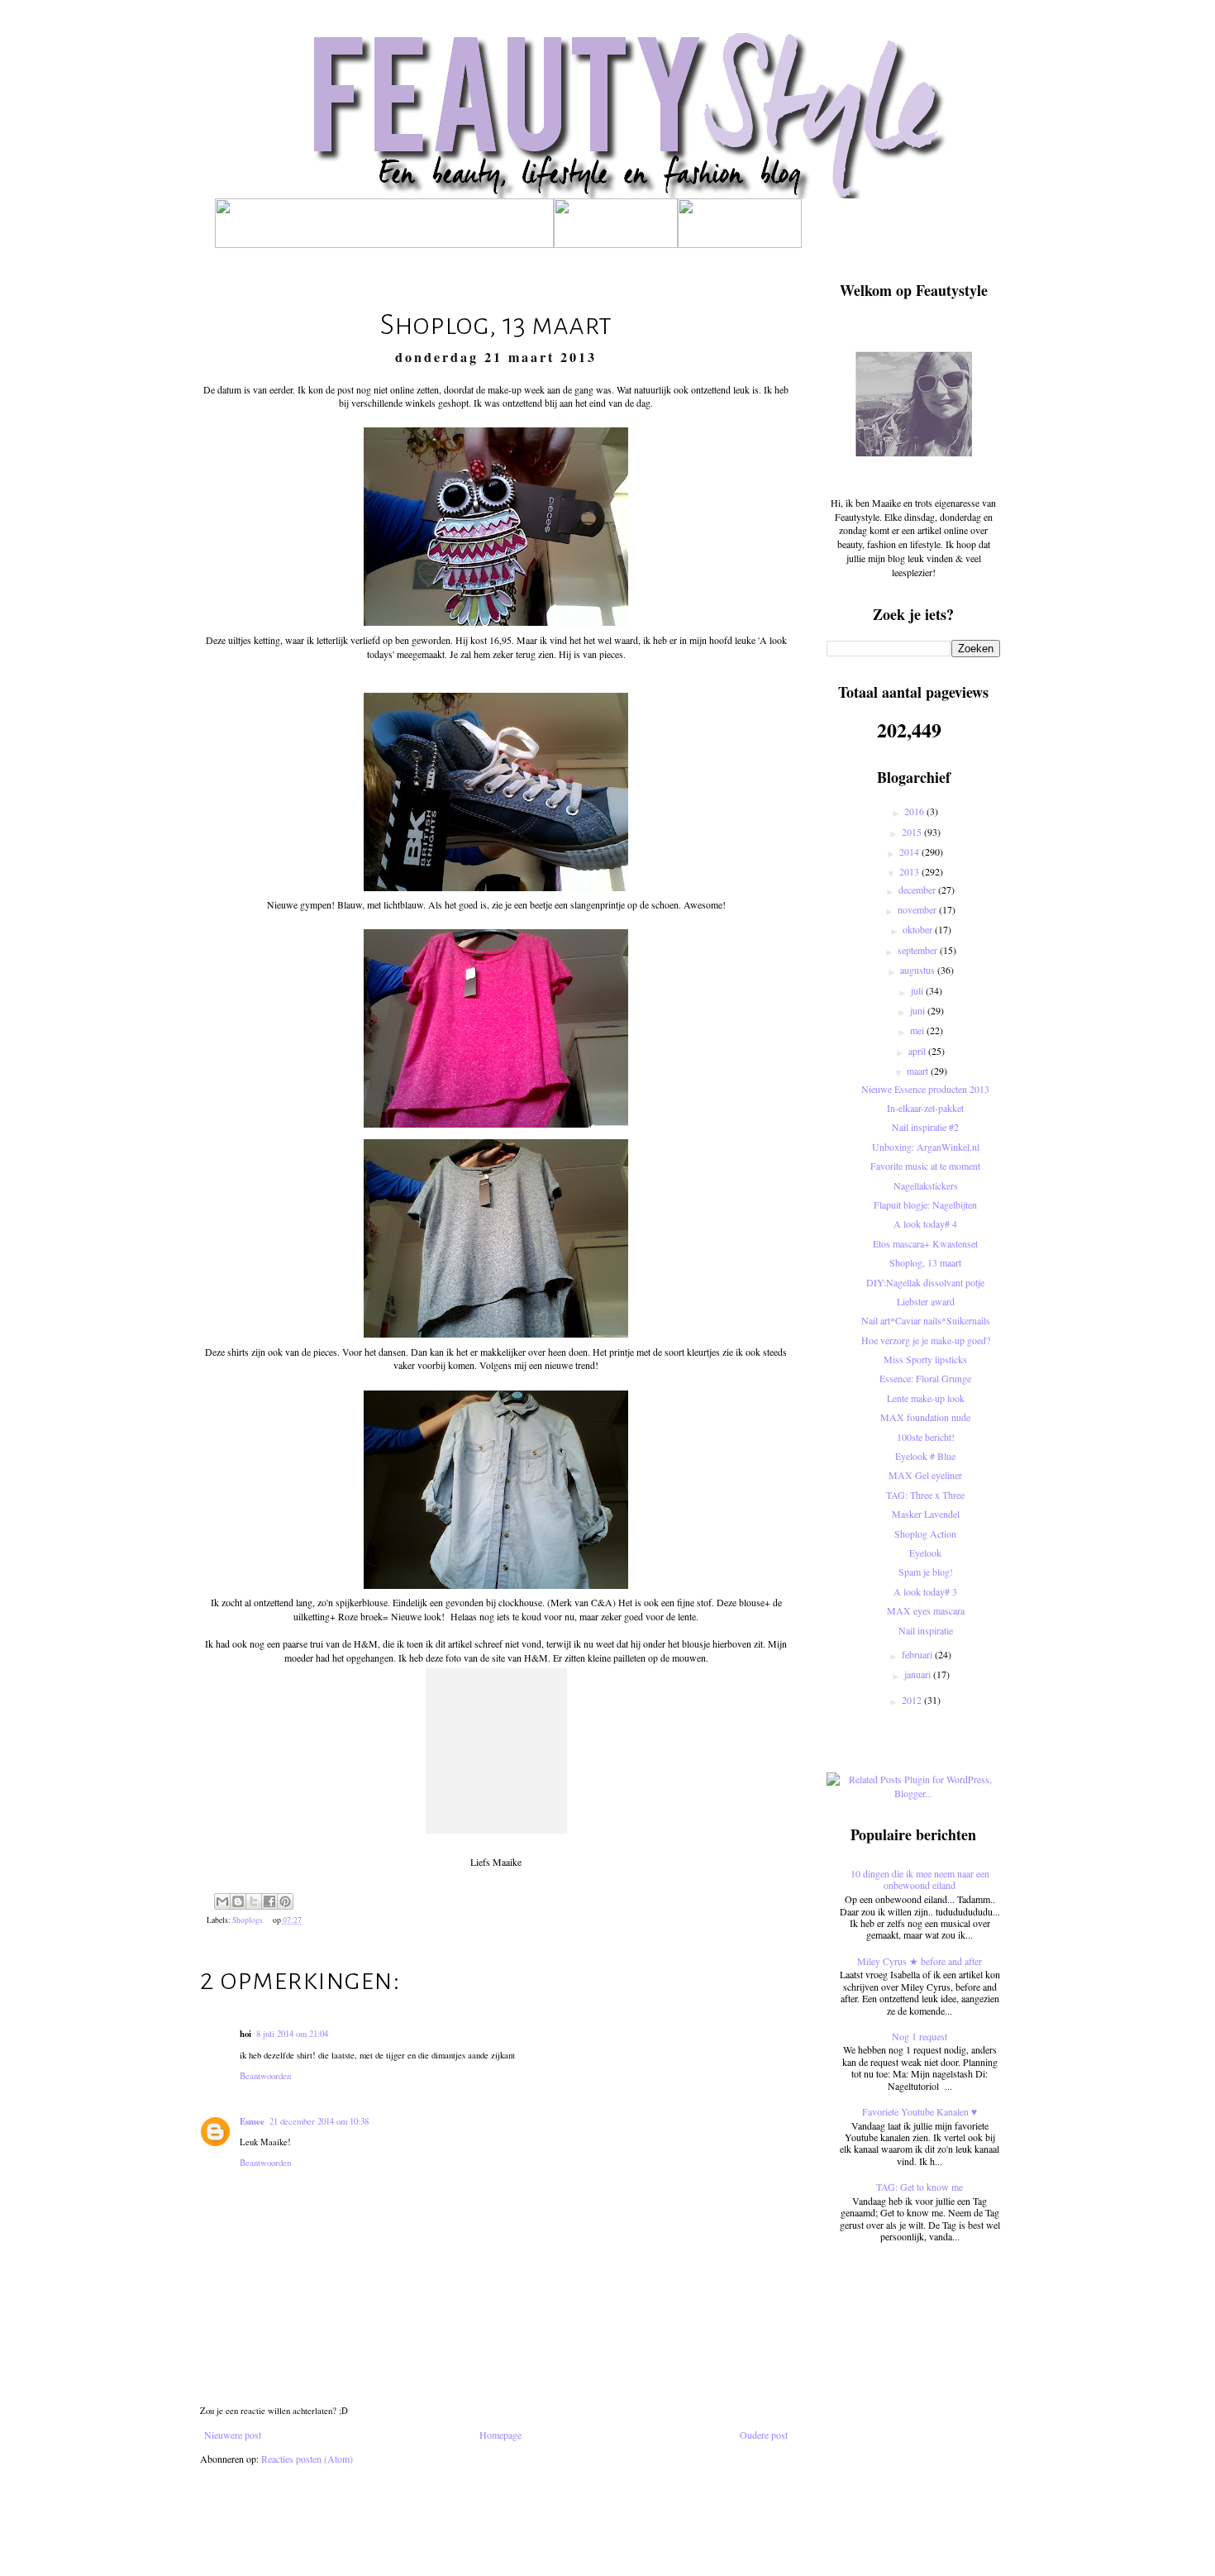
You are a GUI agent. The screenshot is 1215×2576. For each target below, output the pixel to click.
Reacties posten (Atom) (307, 2459)
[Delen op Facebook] (269, 1901)
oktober (919, 929)
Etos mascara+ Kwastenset (925, 1243)
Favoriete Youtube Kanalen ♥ (920, 2111)
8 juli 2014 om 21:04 (292, 2034)
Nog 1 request (920, 2036)
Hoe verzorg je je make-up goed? (926, 1340)
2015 (913, 832)
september (919, 950)
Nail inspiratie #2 (925, 1127)
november (918, 909)
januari (919, 1674)
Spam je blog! (926, 1572)
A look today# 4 (925, 1224)
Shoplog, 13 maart (925, 1262)
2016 (915, 811)
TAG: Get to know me (920, 2187)
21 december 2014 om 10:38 (319, 2121)
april (918, 1051)
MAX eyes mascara (926, 1610)
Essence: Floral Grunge (925, 1378)
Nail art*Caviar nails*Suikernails (926, 1320)
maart (919, 1071)
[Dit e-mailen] (222, 1901)
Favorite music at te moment (925, 1166)
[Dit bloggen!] (238, 1901)
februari (918, 1654)
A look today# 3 (925, 1591)
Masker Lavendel (926, 1514)
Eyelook (925, 1553)
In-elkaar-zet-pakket (925, 1108)
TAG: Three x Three (925, 1495)
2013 (910, 871)
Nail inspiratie (926, 1630)
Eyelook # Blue (925, 1456)
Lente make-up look (926, 1398)
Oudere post (764, 2435)
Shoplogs (248, 1920)
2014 (910, 852)
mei (918, 1030)
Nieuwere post (233, 2435)
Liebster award (926, 1301)
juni (919, 1010)
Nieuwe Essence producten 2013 (925, 1089)
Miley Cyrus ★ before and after (920, 1961)
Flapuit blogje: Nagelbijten (925, 1205)
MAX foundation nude (925, 1417)
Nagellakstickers (926, 1185)
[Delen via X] (254, 1901)
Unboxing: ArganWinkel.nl (926, 1147)
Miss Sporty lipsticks (925, 1359)
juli (918, 990)
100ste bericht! (926, 1437)
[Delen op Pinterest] (285, 1901)
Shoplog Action (925, 1534)
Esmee (252, 2121)
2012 (913, 1700)
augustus (919, 970)
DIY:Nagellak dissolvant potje (925, 1282)
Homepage (500, 2435)
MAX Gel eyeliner (925, 1475)
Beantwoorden (265, 2076)
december (918, 890)
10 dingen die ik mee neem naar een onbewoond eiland (920, 1879)
